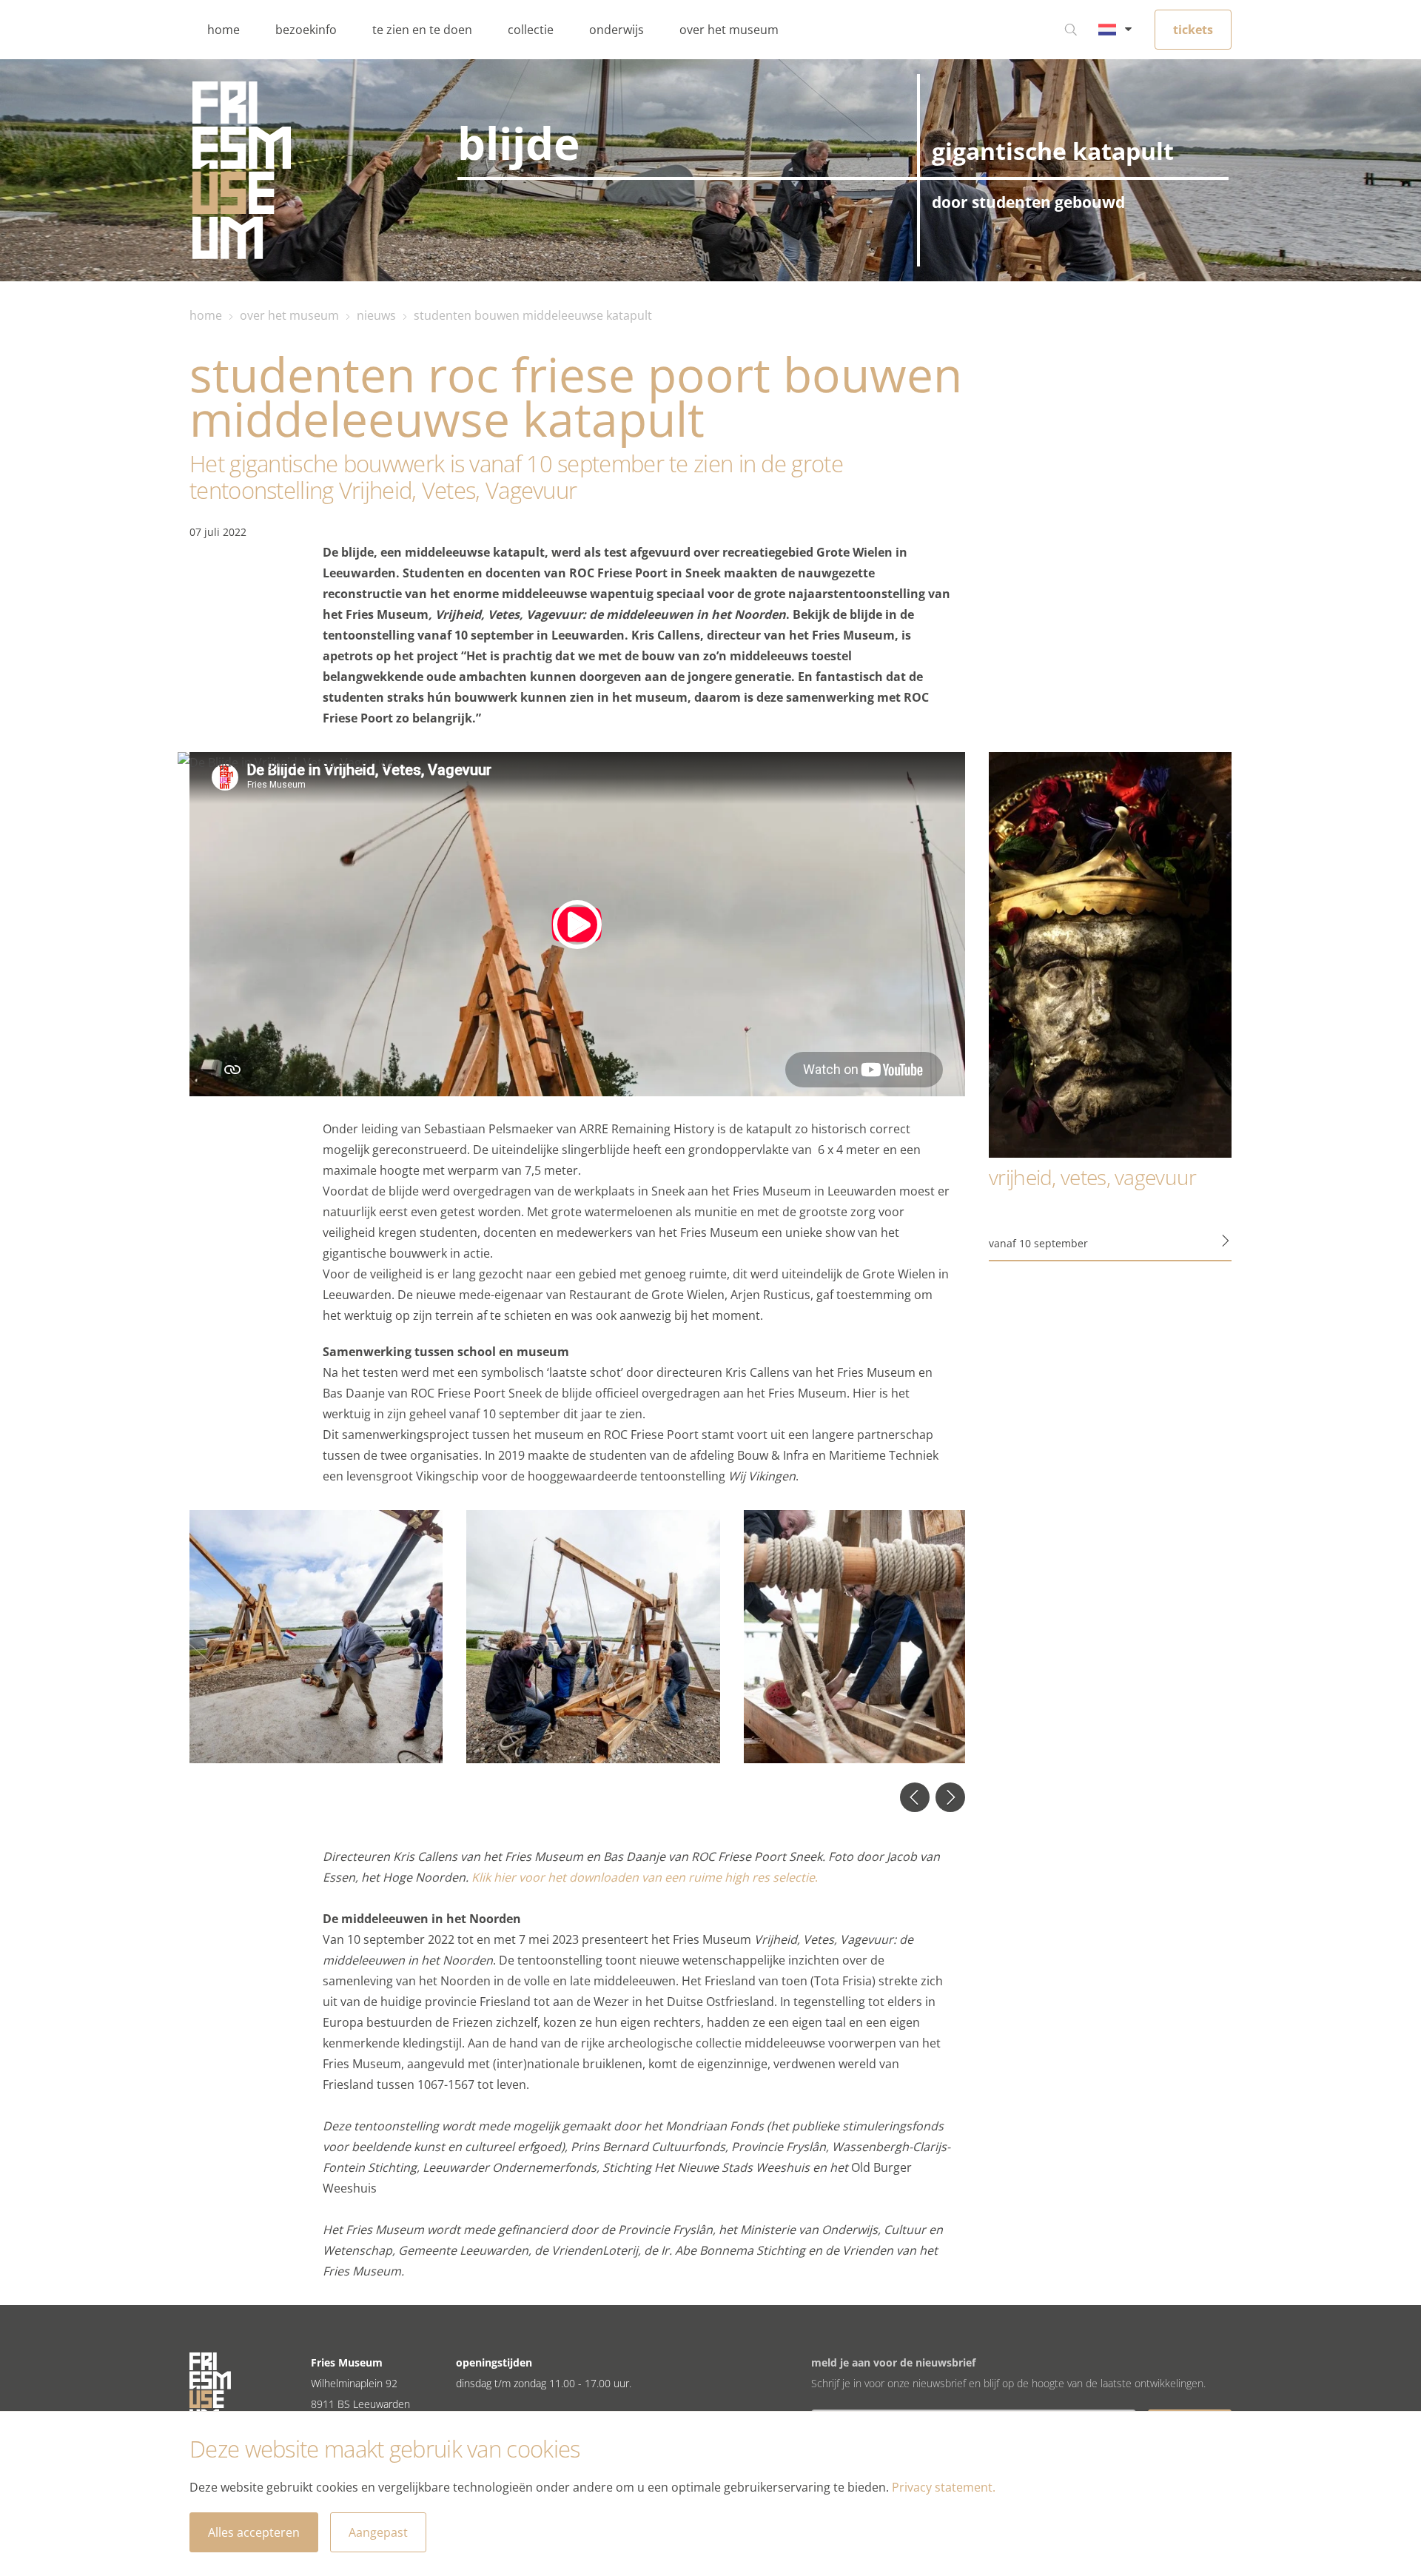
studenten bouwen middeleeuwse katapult (533, 315)
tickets (1193, 30)
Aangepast (378, 2532)
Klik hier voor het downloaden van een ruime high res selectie (643, 1877)
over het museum (729, 30)
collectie (531, 30)
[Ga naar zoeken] (1071, 30)
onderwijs (617, 30)
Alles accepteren (254, 2532)
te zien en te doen (422, 30)
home (224, 30)
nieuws (376, 315)
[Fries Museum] (242, 170)
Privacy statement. (944, 2487)
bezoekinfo (306, 30)
